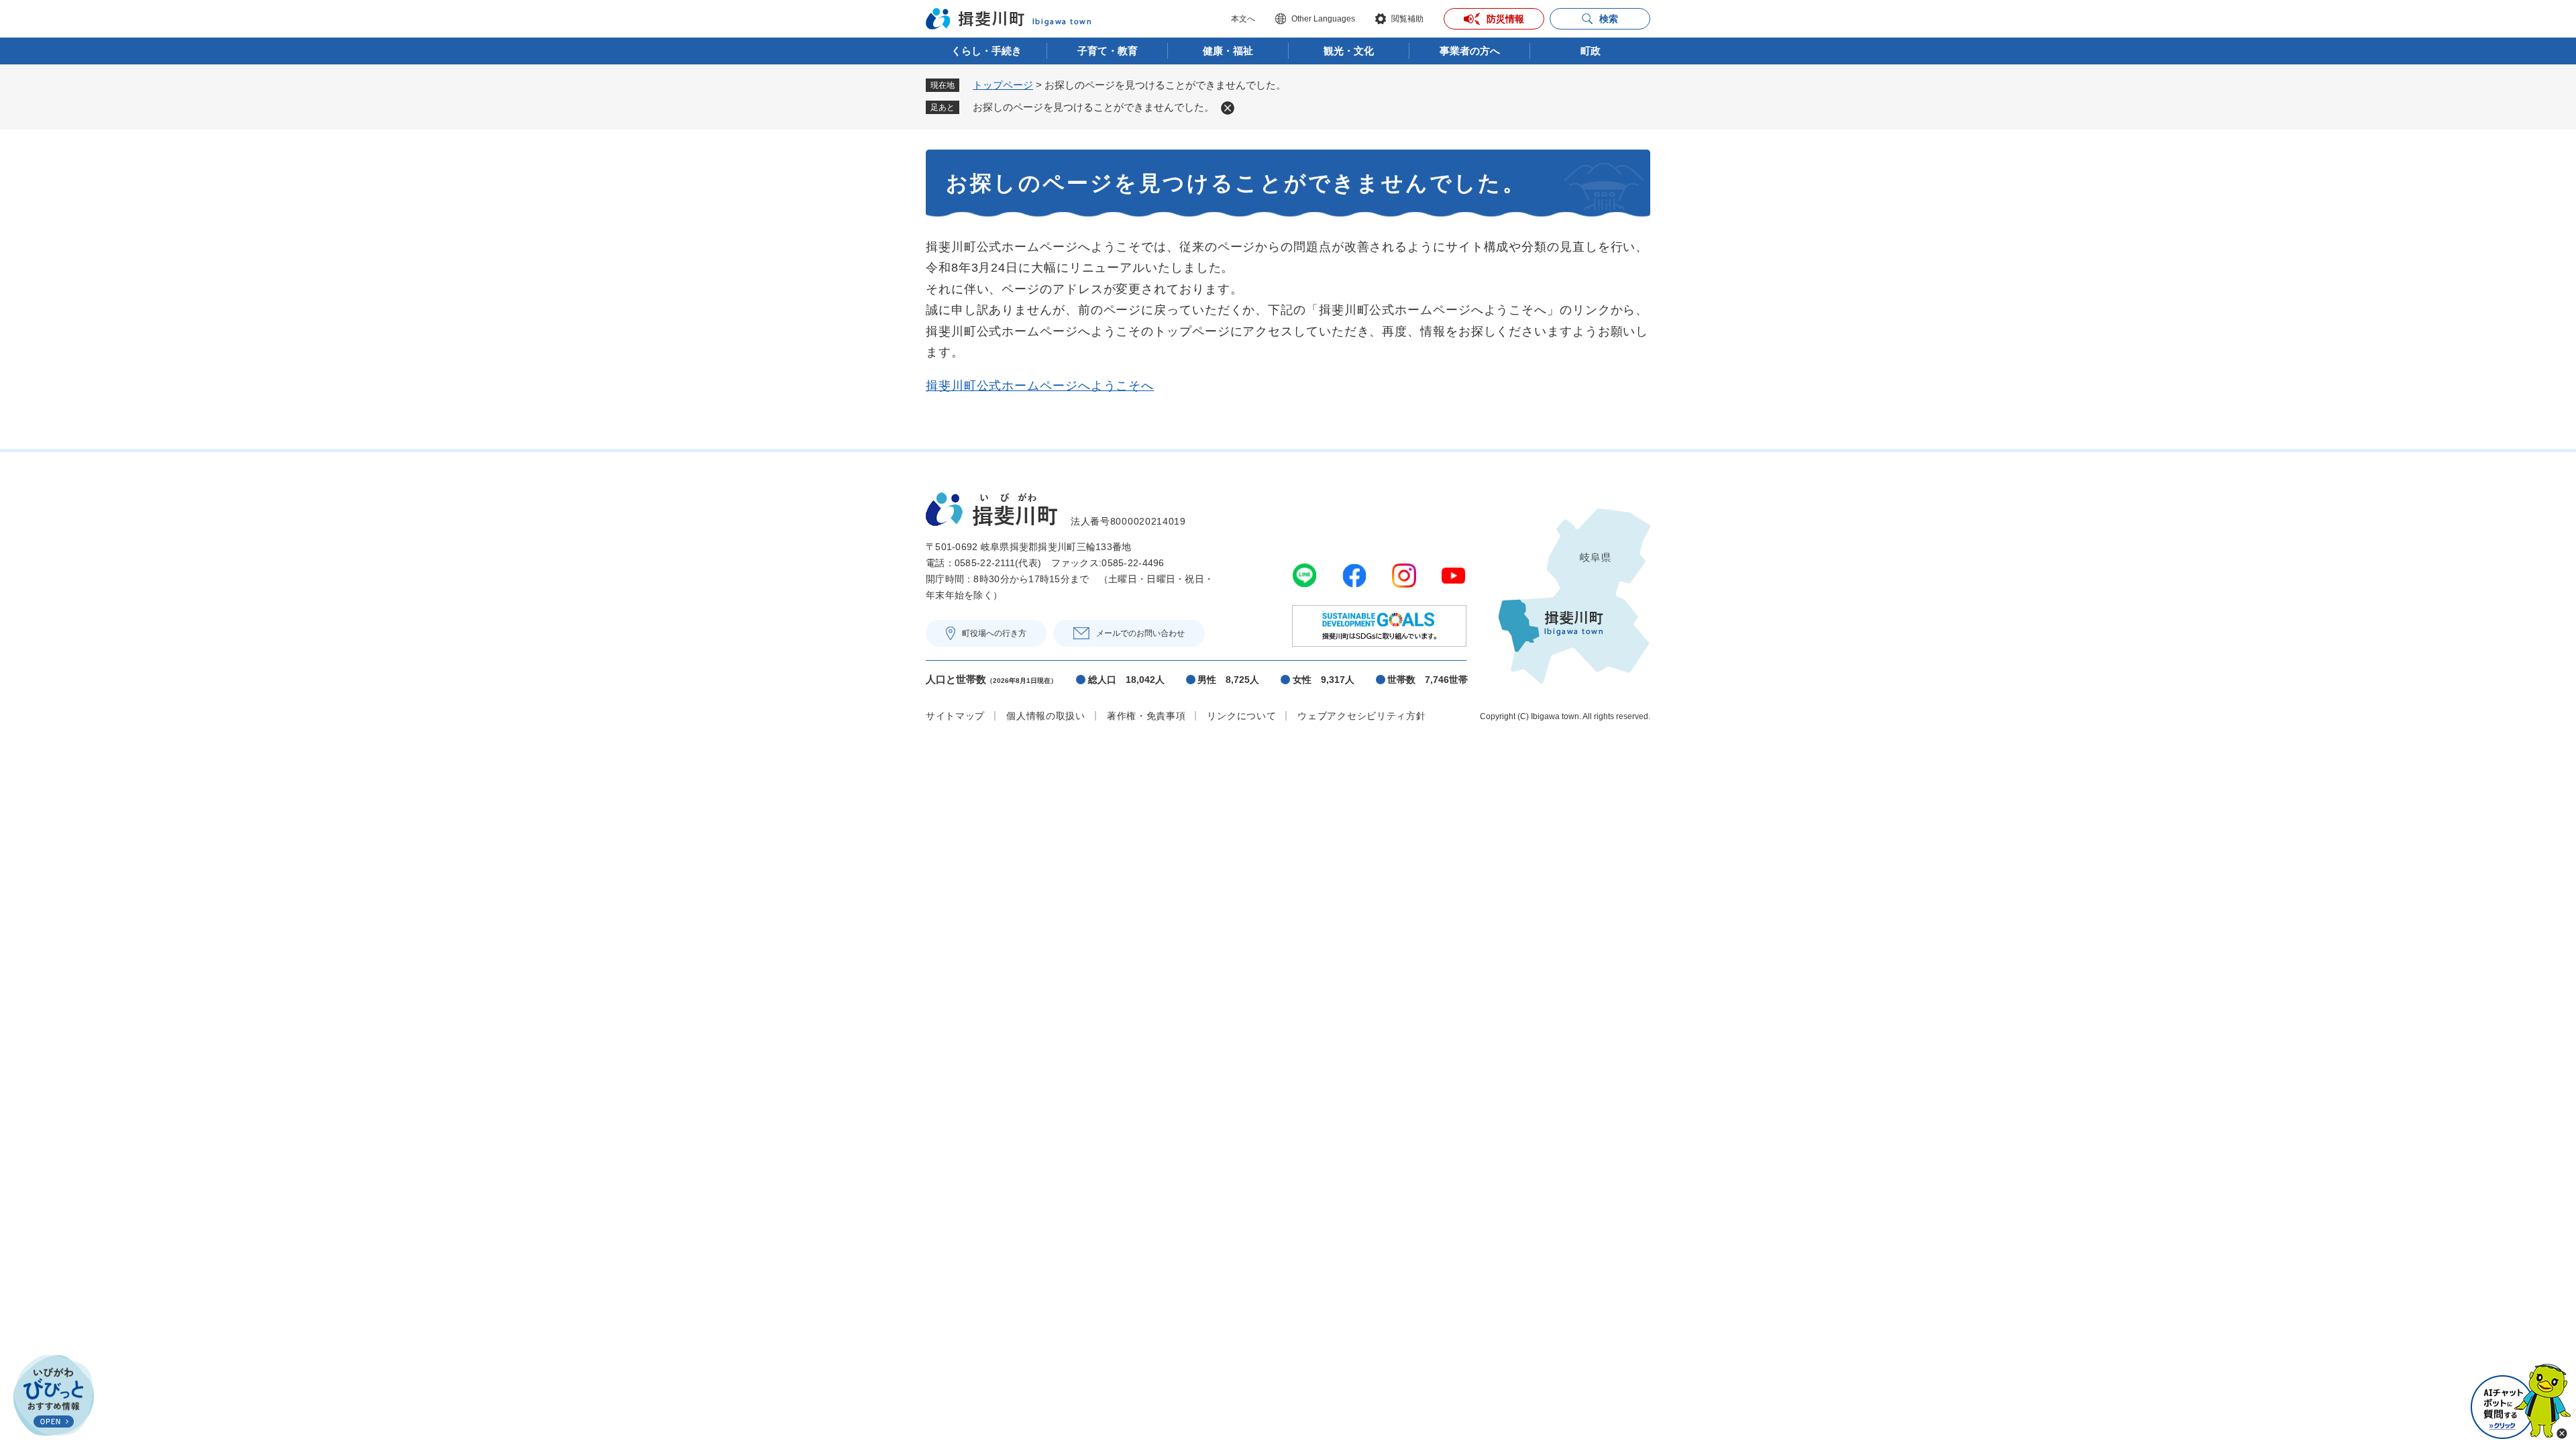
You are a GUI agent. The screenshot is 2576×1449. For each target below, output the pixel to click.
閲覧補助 (1407, 19)
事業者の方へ (1470, 51)
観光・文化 (1349, 51)
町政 (1591, 51)
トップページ (1003, 85)
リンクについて (1241, 716)
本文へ (1243, 19)
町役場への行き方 (994, 633)
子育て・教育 (1108, 51)
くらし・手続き (986, 51)
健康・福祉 (1228, 51)
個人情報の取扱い (1046, 716)
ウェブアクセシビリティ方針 (1361, 716)
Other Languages (1323, 19)
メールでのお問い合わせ (1140, 633)
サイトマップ (955, 716)
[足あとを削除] (1228, 108)
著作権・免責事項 (1146, 716)
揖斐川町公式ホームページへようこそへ (1040, 386)
